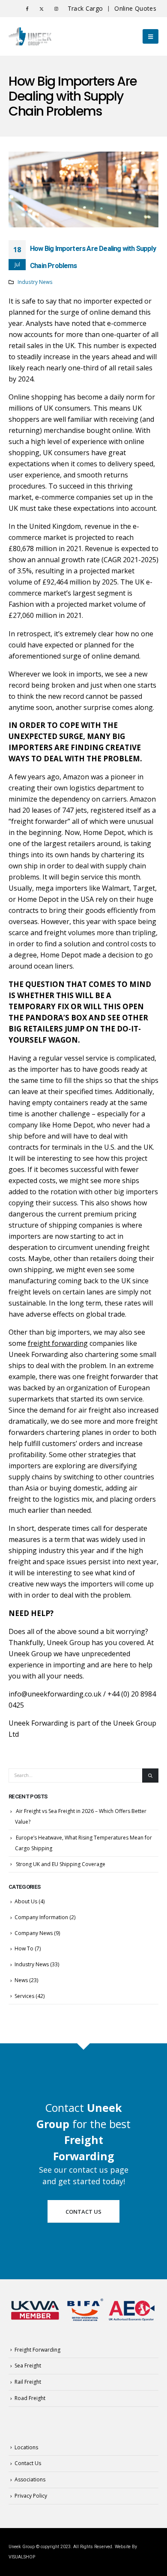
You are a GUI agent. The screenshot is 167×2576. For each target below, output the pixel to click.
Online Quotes (135, 8)
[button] (151, 36)
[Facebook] (27, 9)
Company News (34, 1933)
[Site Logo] (30, 37)
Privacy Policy (31, 2496)
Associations (30, 2479)
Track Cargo (85, 8)
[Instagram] (56, 9)
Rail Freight (28, 2382)
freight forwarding (58, 1343)
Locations (26, 2447)
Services (24, 1996)
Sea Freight (28, 2366)
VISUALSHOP (22, 2557)
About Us (26, 1901)
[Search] (150, 1775)
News (21, 1980)
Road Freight (30, 2398)
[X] (42, 9)
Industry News (35, 282)
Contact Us (83, 2212)
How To (24, 1948)
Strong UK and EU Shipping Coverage (61, 1864)
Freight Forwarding (37, 2350)
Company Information (41, 1917)
